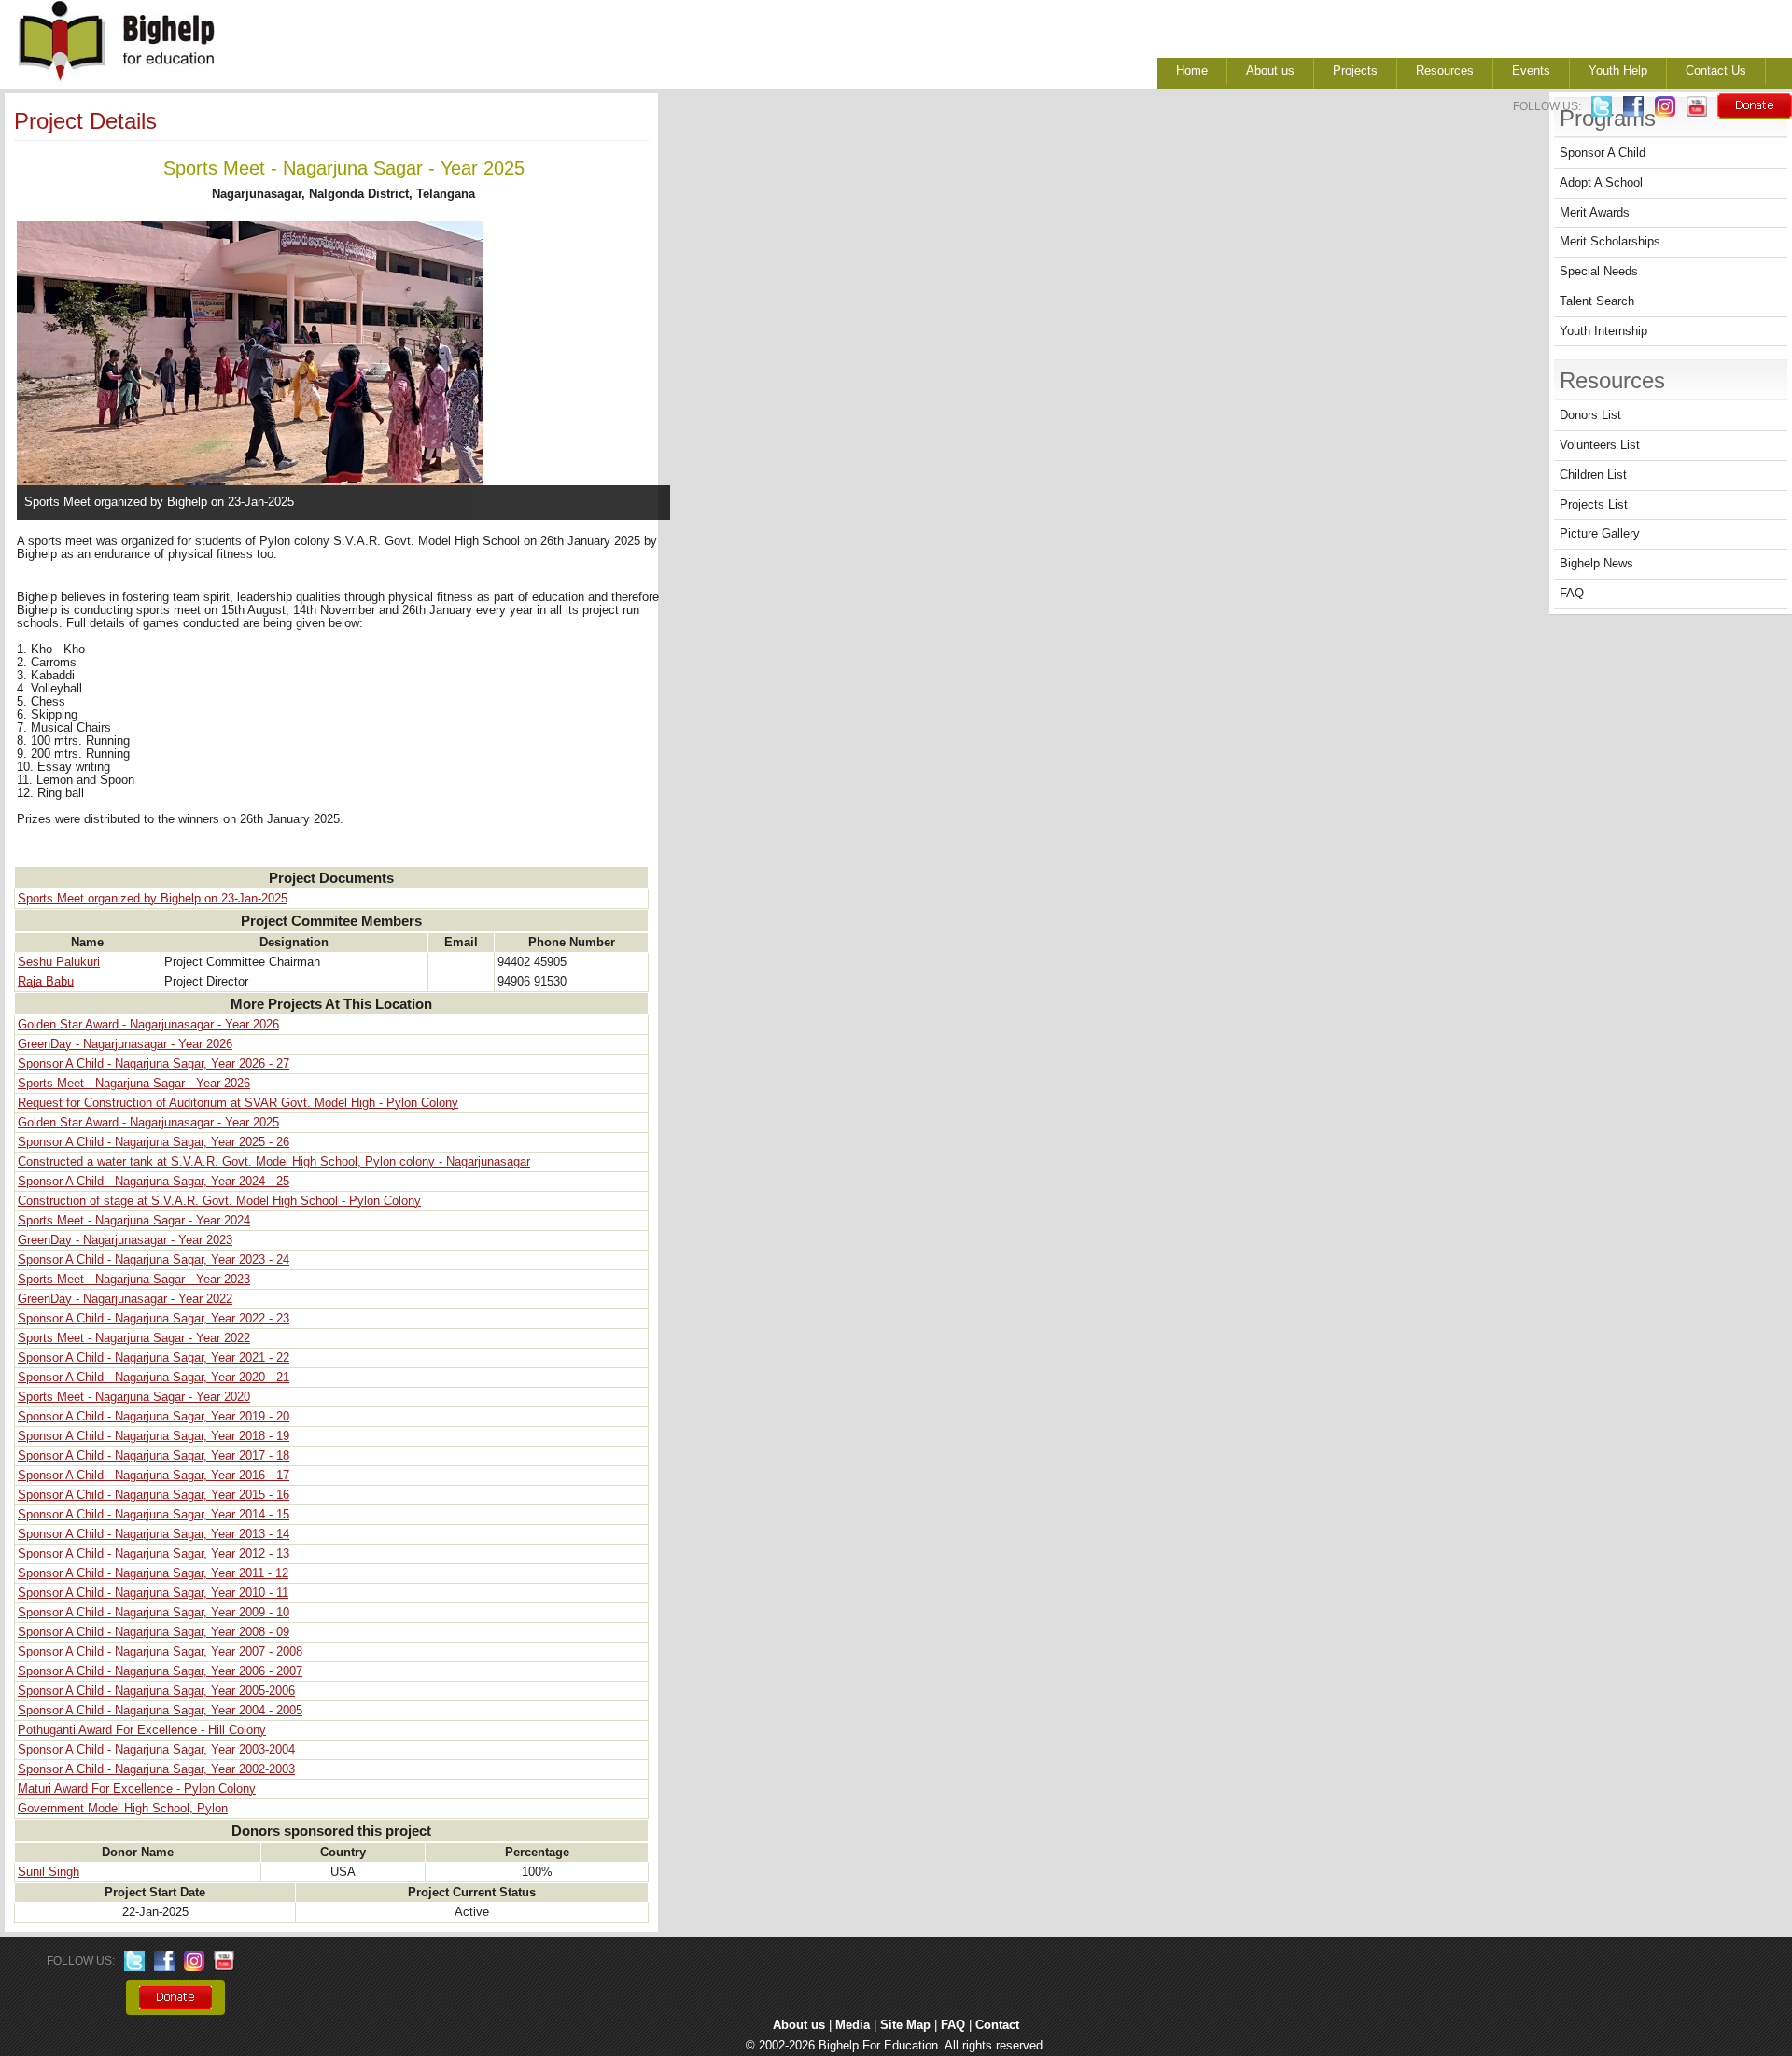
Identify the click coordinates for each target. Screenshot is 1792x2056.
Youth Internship (1603, 331)
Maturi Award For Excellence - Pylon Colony (137, 1789)
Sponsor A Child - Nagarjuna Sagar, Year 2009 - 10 (154, 1613)
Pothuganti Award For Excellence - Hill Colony (142, 1730)
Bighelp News (1596, 564)
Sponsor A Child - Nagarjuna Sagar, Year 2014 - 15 (154, 1515)
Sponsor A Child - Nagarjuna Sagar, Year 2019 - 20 (154, 1417)
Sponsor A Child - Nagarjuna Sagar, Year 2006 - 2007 (160, 1671)
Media (853, 2025)
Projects (1355, 71)
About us (1270, 71)
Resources (1445, 71)
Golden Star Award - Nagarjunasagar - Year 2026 (148, 1025)
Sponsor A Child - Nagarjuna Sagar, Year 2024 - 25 (154, 1182)
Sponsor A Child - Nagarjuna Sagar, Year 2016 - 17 (154, 1476)
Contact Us (1716, 71)
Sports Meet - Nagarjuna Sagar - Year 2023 (134, 1280)
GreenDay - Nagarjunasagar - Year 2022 (125, 1299)
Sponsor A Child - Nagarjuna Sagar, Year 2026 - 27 (154, 1064)
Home (1192, 71)
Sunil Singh (49, 1872)
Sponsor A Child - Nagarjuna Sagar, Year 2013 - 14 (154, 1534)
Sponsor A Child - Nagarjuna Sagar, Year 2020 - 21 (154, 1378)
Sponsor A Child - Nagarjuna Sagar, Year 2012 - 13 (154, 1554)
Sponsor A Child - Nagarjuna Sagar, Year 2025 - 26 (154, 1142)
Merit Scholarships (1610, 242)
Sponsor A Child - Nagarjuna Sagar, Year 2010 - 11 (153, 1593)
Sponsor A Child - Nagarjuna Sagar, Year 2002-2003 (156, 1769)
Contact (997, 2025)
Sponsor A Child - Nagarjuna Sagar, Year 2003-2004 (156, 1750)
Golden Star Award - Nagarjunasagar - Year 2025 (148, 1123)
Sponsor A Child (1603, 153)
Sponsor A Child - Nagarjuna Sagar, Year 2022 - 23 (154, 1319)
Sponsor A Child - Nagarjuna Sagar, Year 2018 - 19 (154, 1436)
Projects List (1594, 505)
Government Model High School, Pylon (123, 1809)
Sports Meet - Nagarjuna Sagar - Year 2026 (134, 1084)
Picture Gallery (1600, 534)
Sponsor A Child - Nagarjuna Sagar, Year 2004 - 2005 (160, 1711)
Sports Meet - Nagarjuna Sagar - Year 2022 (134, 1338)
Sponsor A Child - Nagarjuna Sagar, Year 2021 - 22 (154, 1358)
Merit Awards (1595, 213)
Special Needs (1599, 272)
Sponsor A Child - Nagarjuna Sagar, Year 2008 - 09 (154, 1632)
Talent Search (1597, 301)
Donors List (1590, 415)
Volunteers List (1600, 445)
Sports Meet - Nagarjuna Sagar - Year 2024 (134, 1221)
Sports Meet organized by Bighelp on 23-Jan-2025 (153, 899)
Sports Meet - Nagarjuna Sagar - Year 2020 (134, 1397)
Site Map (905, 2025)
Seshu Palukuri (59, 962)
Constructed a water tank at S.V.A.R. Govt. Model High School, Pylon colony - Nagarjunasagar (274, 1162)
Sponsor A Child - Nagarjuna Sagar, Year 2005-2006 (156, 1691)
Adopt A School (1601, 183)
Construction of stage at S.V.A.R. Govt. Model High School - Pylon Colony (219, 1201)
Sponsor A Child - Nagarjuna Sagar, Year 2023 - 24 (154, 1260)
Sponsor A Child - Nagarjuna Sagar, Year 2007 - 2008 (160, 1652)
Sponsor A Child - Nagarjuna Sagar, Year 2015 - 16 (154, 1495)
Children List (1593, 475)
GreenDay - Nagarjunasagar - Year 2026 (125, 1044)
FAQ (1572, 594)
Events (1531, 71)
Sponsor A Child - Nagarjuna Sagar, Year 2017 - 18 (154, 1456)
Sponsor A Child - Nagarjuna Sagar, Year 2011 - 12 (153, 1573)
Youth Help (1618, 71)
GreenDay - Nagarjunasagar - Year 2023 (125, 1240)
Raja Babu (46, 982)
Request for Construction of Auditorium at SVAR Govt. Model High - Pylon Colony (238, 1103)
